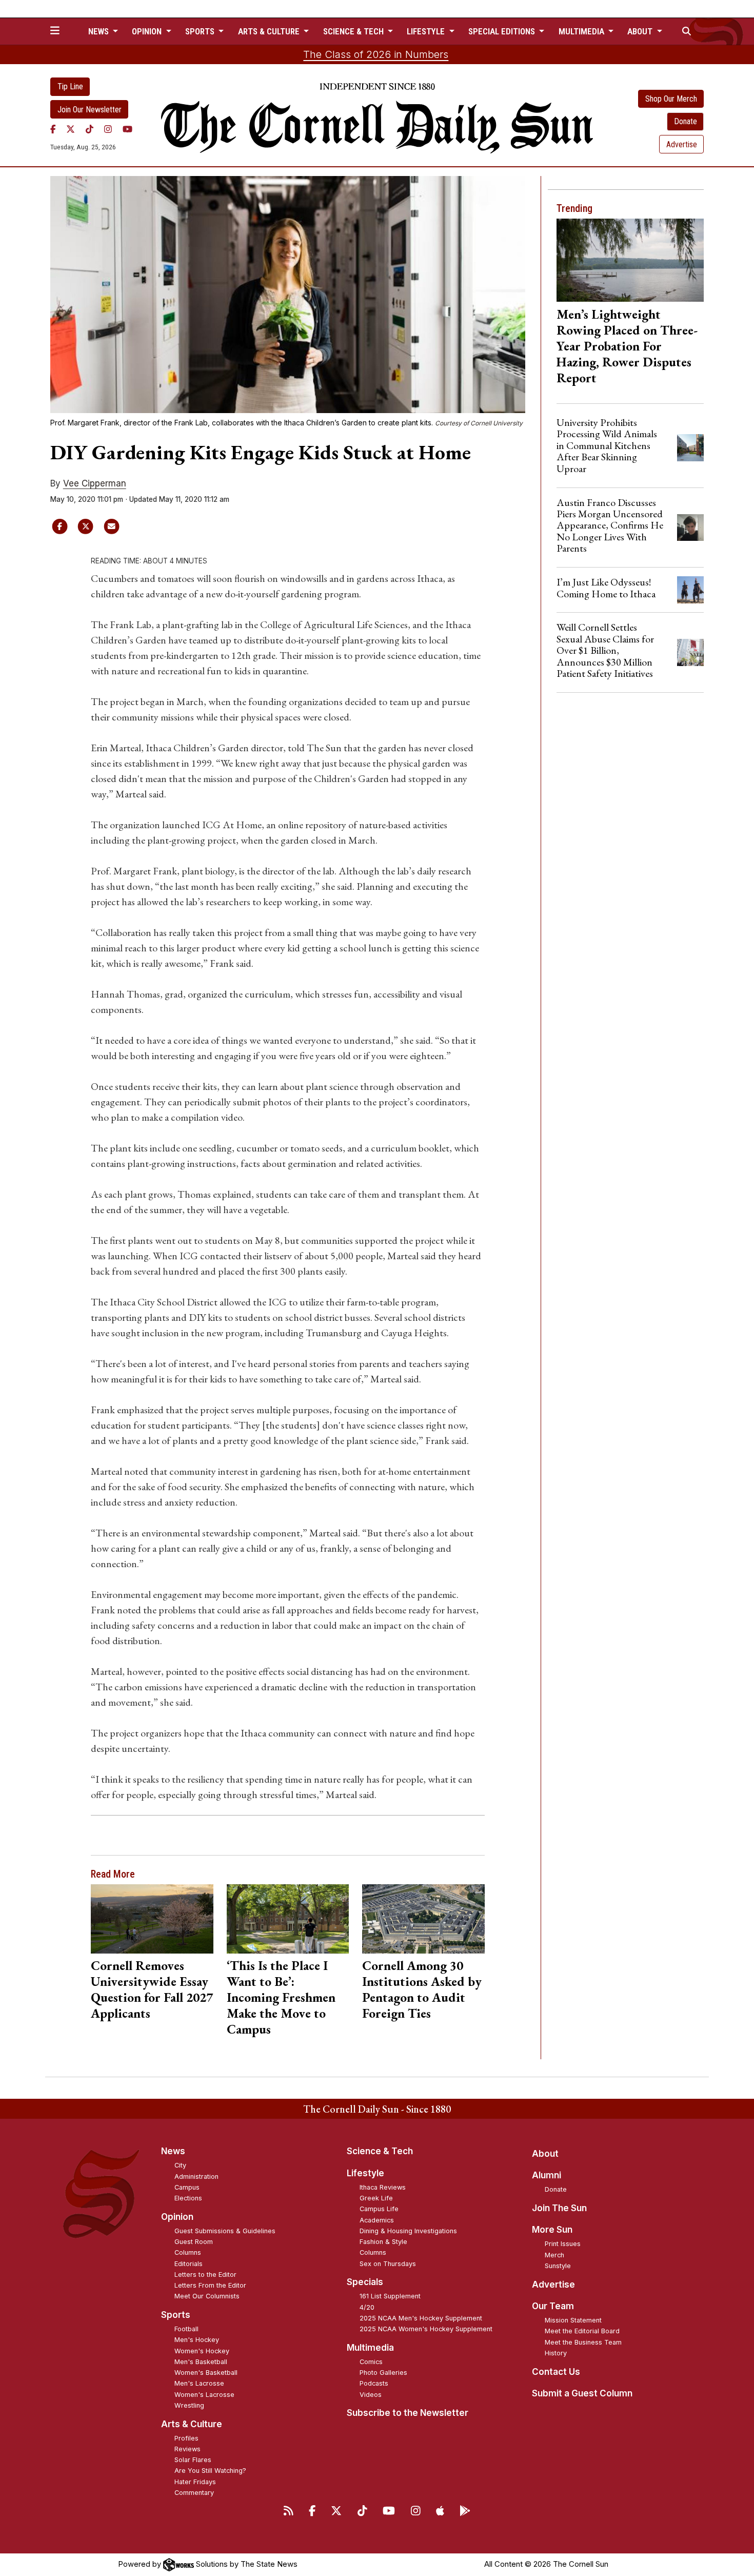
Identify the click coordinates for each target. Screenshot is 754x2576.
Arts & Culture (192, 2424)
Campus (187, 2187)
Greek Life (376, 2198)
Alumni (547, 2175)
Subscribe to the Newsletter (408, 2413)
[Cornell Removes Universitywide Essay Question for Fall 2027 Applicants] (152, 1919)
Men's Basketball (201, 2362)
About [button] (641, 31)
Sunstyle (558, 2266)
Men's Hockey (197, 2340)
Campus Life (379, 2209)
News (173, 2151)
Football (186, 2329)
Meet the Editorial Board (582, 2331)
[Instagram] (108, 129)
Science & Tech (380, 2151)
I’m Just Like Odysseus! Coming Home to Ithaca (606, 588)
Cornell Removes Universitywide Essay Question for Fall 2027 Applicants (152, 1989)
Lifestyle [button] (427, 31)
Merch (554, 2255)
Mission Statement (573, 2320)
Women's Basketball (206, 2373)
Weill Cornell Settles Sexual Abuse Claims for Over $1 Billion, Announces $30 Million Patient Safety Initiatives (605, 650)
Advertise (682, 144)
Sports (176, 2315)
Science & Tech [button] (354, 31)
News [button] (100, 31)
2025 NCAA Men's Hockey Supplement (421, 2318)
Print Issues (563, 2244)
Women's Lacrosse (204, 2395)
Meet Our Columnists (207, 2296)
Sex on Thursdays (388, 2264)
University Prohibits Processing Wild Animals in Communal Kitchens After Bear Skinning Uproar (607, 445)
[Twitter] (71, 129)
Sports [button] (201, 31)
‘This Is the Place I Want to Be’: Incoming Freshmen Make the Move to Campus (281, 1997)
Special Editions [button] (503, 31)
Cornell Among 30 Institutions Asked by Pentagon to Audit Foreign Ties (422, 1989)
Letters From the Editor (210, 2285)
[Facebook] (53, 129)
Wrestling (189, 2405)
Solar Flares (193, 2460)
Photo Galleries (383, 2373)
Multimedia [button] (582, 31)
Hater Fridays (195, 2482)
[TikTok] (90, 129)
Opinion (177, 2217)
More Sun (552, 2230)
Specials (365, 2282)
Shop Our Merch (671, 99)
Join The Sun (559, 2208)
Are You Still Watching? (210, 2471)
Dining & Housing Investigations (408, 2231)
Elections (188, 2198)
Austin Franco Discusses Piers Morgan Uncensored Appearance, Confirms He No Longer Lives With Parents (610, 525)
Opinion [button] (148, 31)
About (545, 2154)
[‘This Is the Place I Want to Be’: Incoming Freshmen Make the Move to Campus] (288, 1919)
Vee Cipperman (95, 483)
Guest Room (194, 2242)
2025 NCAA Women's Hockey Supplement (426, 2329)
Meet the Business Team (583, 2342)
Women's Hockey (202, 2351)
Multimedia (370, 2348)
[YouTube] (127, 129)
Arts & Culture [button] (270, 31)
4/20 (367, 2307)
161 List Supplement (390, 2296)
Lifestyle (365, 2173)
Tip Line (70, 86)
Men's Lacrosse (199, 2383)
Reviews (187, 2449)
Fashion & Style (383, 2242)
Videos (371, 2395)
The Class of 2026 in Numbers (376, 54)
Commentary (194, 2493)
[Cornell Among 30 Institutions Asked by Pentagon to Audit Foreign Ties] (423, 1919)
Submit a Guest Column (582, 2393)
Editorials (188, 2264)
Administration (196, 2177)
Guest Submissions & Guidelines (225, 2231)
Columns (188, 2252)
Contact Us (556, 2372)
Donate (686, 121)
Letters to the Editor (205, 2275)
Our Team (553, 2306)
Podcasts (374, 2383)
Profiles (186, 2438)
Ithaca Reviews (383, 2187)
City (180, 2165)
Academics (377, 2220)
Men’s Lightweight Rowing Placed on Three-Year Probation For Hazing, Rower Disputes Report (627, 346)
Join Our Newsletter (90, 110)
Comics (371, 2362)
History (556, 2353)
